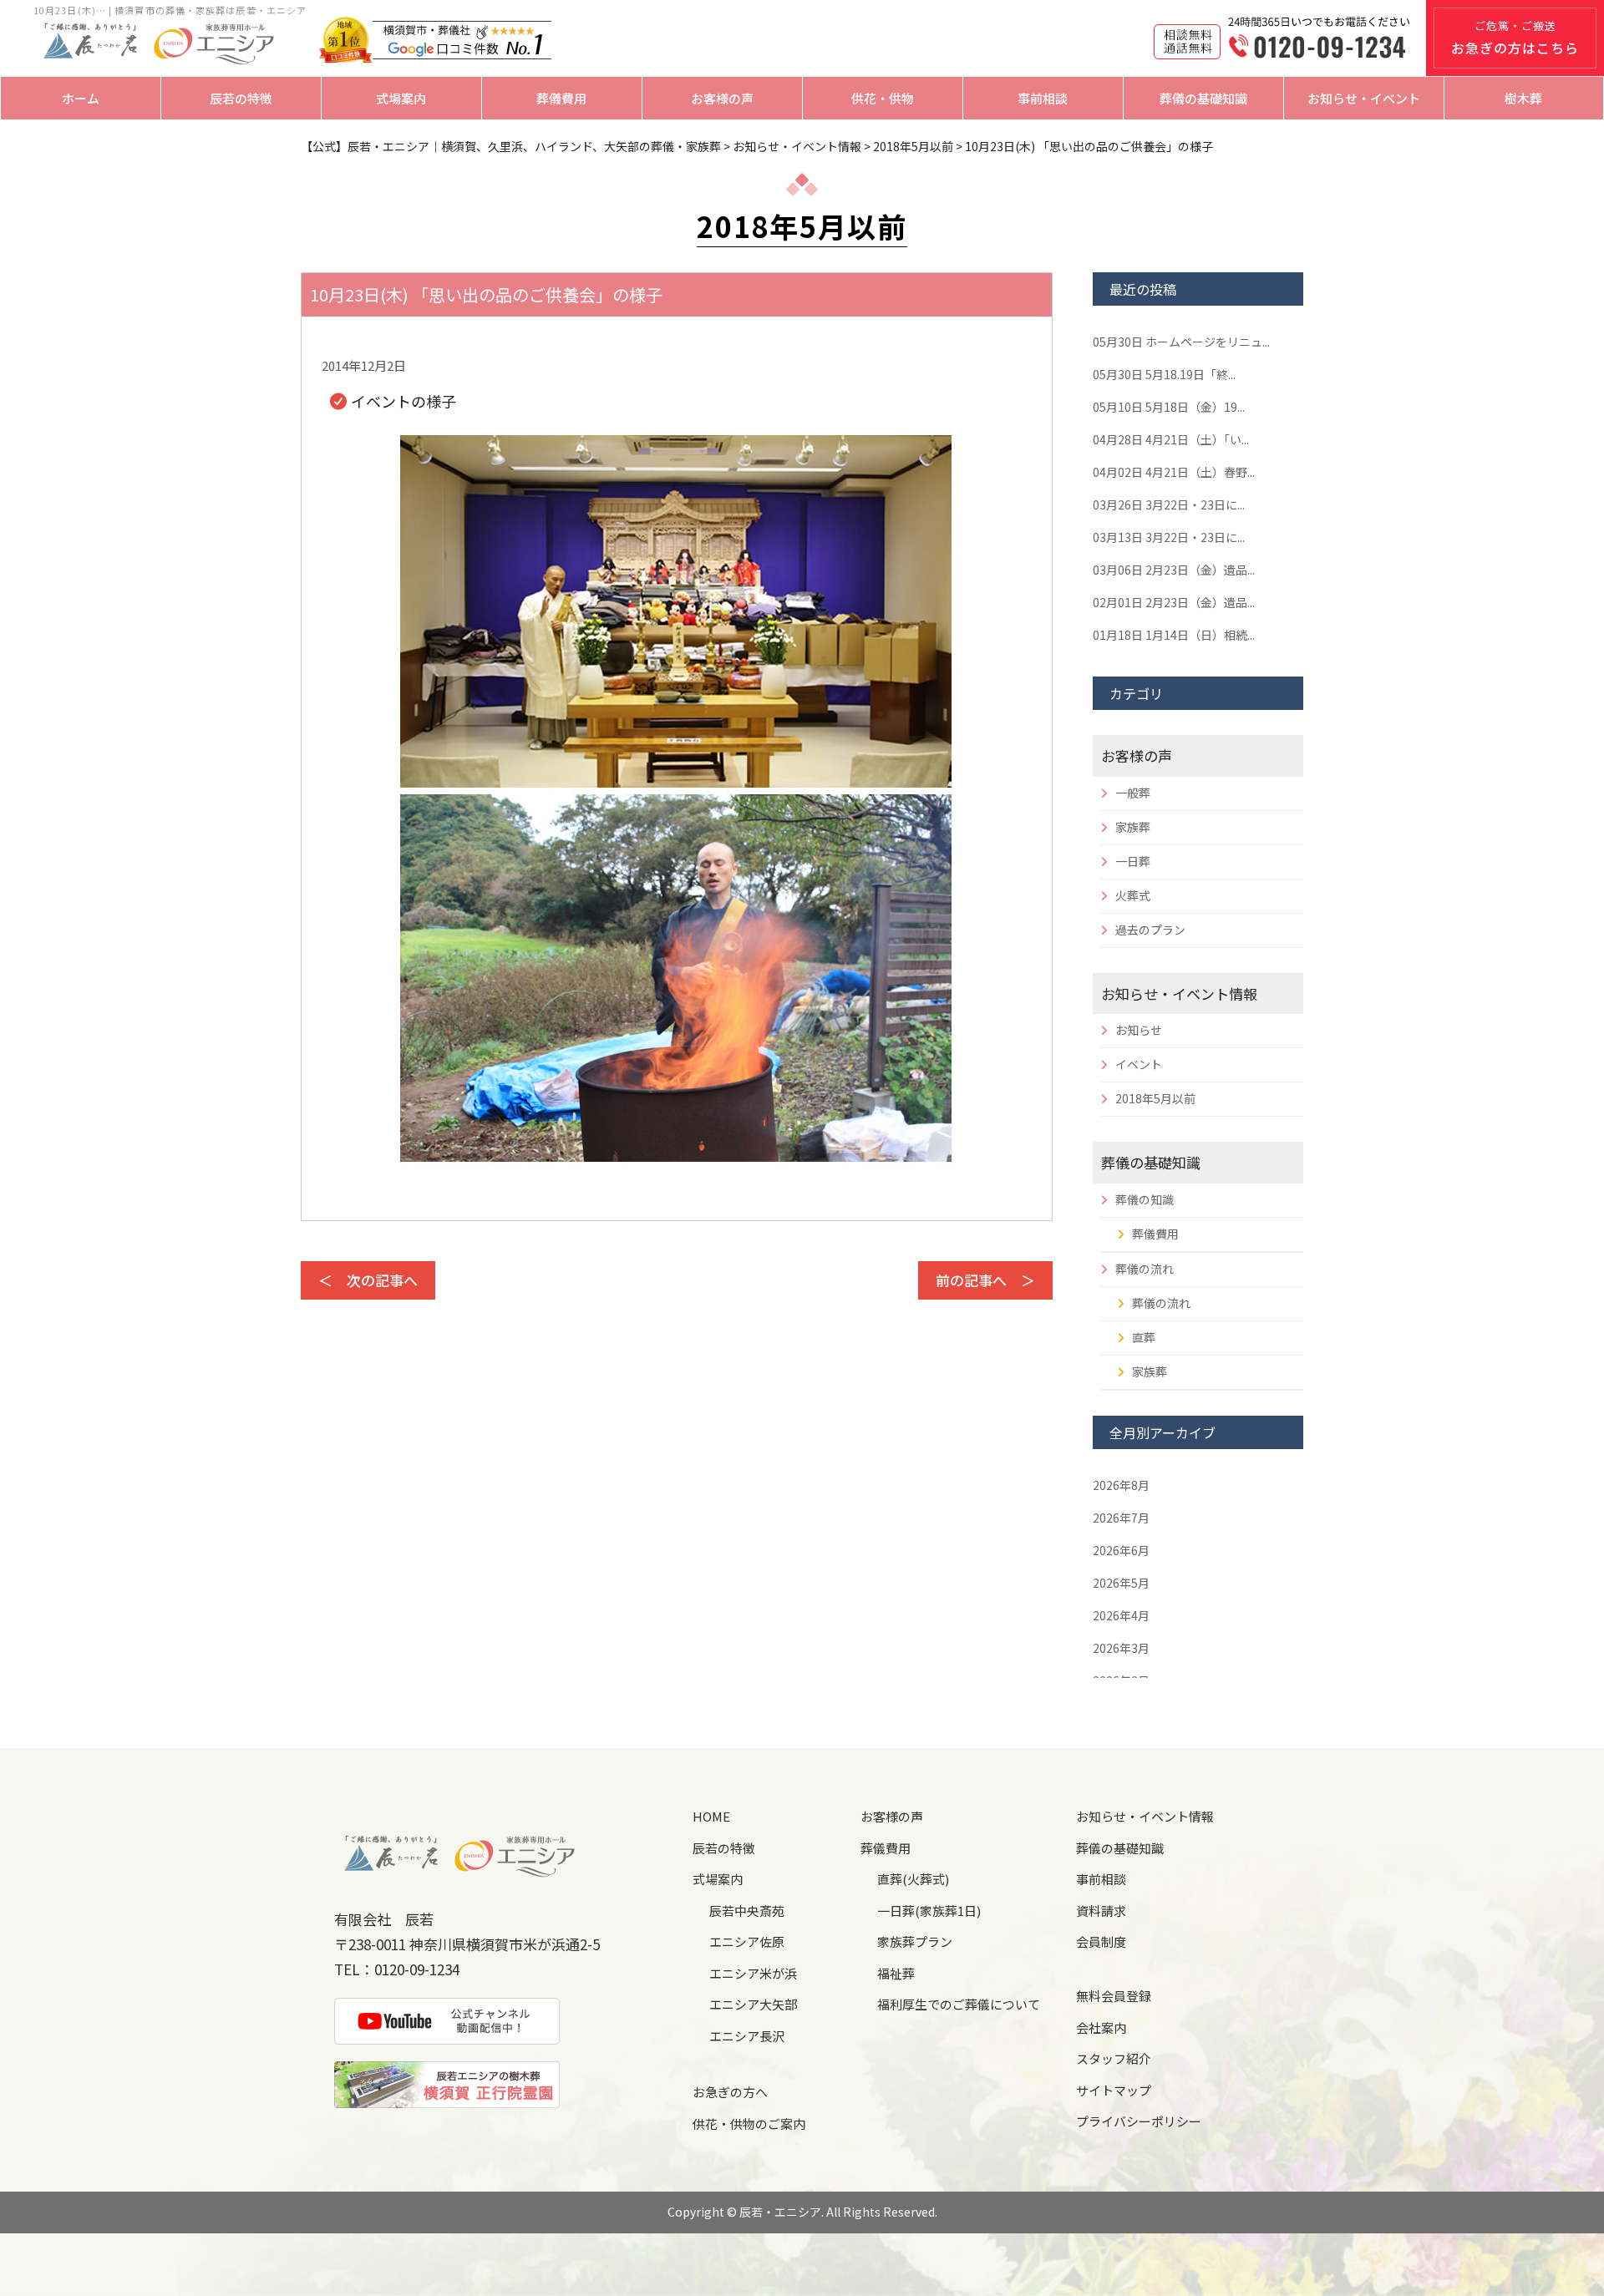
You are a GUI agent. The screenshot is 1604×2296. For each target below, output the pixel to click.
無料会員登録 (1114, 1996)
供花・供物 (883, 98)
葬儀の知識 (1145, 1199)
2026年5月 (1121, 1583)
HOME (711, 1816)
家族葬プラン (915, 1941)
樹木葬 (1523, 98)
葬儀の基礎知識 (1203, 98)
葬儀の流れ (1145, 1269)
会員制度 (1101, 1941)
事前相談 (1043, 98)
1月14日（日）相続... (1174, 635)
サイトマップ (1114, 2090)
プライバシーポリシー (1139, 2121)
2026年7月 (1121, 1518)
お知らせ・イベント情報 (1179, 993)
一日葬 (1133, 861)
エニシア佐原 (747, 1941)
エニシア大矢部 (753, 2004)
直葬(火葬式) (913, 1879)
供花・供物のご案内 (749, 2124)
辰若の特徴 (241, 98)
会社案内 (1101, 2027)
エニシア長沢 (747, 2036)
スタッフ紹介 (1114, 2058)
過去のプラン (1150, 930)
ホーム (81, 98)
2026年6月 (1121, 1550)
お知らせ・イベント (1364, 98)
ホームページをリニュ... (1181, 342)
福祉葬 (896, 1973)
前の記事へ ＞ (985, 1280)
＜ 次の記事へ (368, 1280)
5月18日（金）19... (1169, 407)
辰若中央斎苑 (747, 1911)
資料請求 (1101, 1911)
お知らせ (1139, 1030)
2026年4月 (1121, 1615)
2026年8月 (1121, 1485)
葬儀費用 (561, 98)
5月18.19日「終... (1164, 374)
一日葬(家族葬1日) (929, 1911)
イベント (1139, 1064)
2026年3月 (1121, 1648)
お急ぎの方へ (730, 2092)
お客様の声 (722, 98)
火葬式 (1133, 895)
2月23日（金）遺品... (1174, 570)
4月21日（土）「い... (1171, 439)
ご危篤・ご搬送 (1515, 38)
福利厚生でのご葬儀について (959, 2004)
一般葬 (1133, 793)
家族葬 (1133, 827)
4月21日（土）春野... (1174, 472)
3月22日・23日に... (1169, 504)
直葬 (1144, 1337)
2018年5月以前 (1155, 1098)
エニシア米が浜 (753, 1973)
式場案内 (401, 98)
